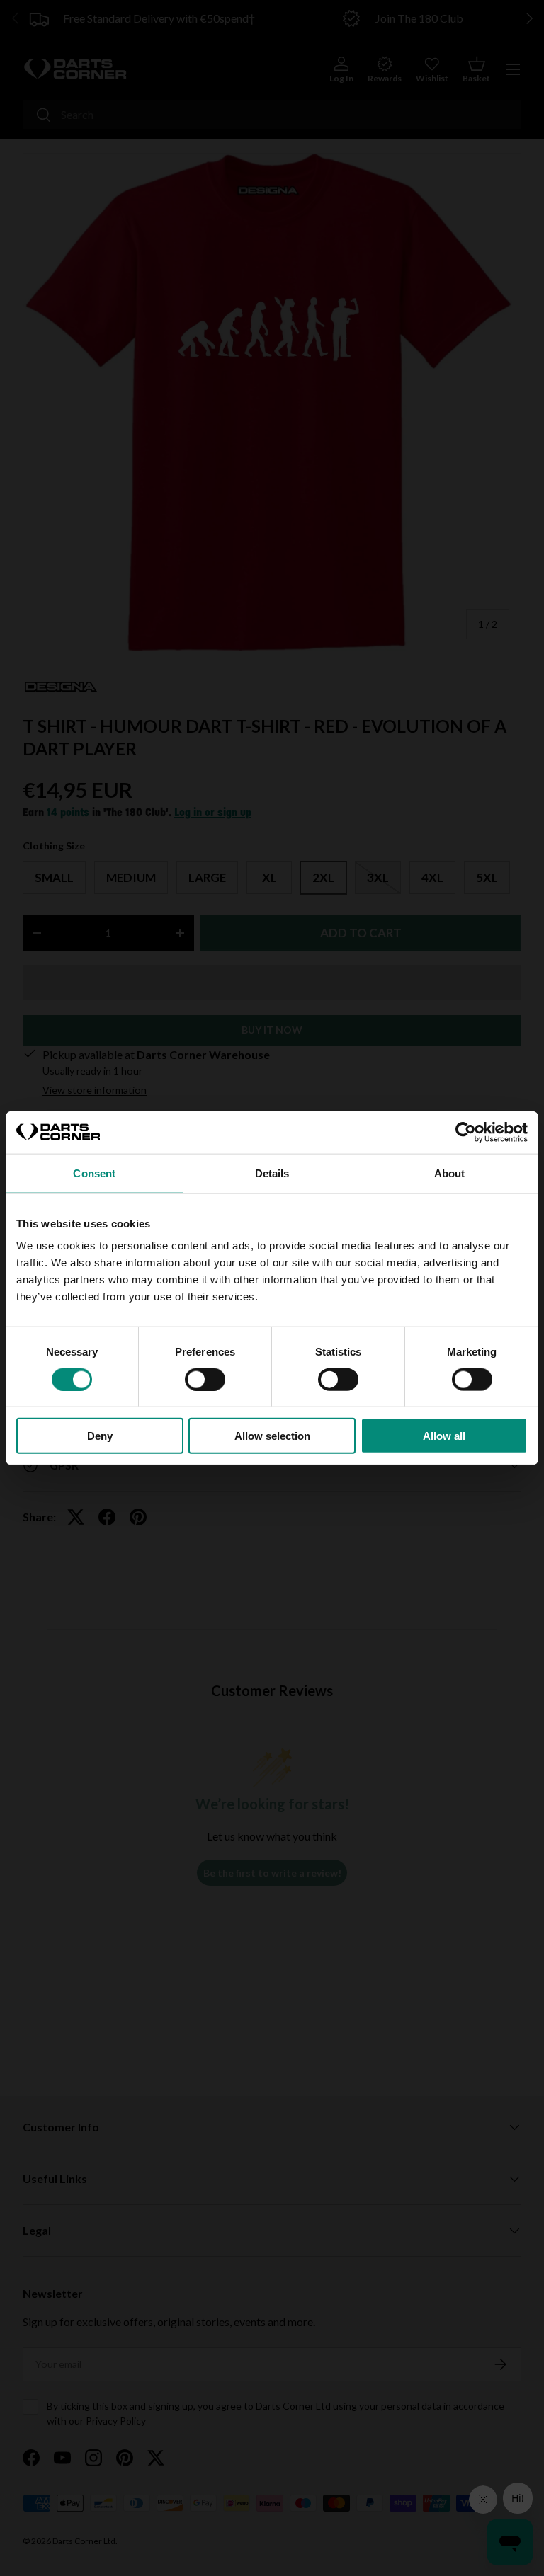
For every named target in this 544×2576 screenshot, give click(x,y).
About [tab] (450, 1173)
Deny (100, 1436)
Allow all (444, 1436)
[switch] (205, 1379)
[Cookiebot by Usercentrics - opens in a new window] (466, 1132)
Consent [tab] (94, 1173)
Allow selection (272, 1436)
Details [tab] (272, 1173)
